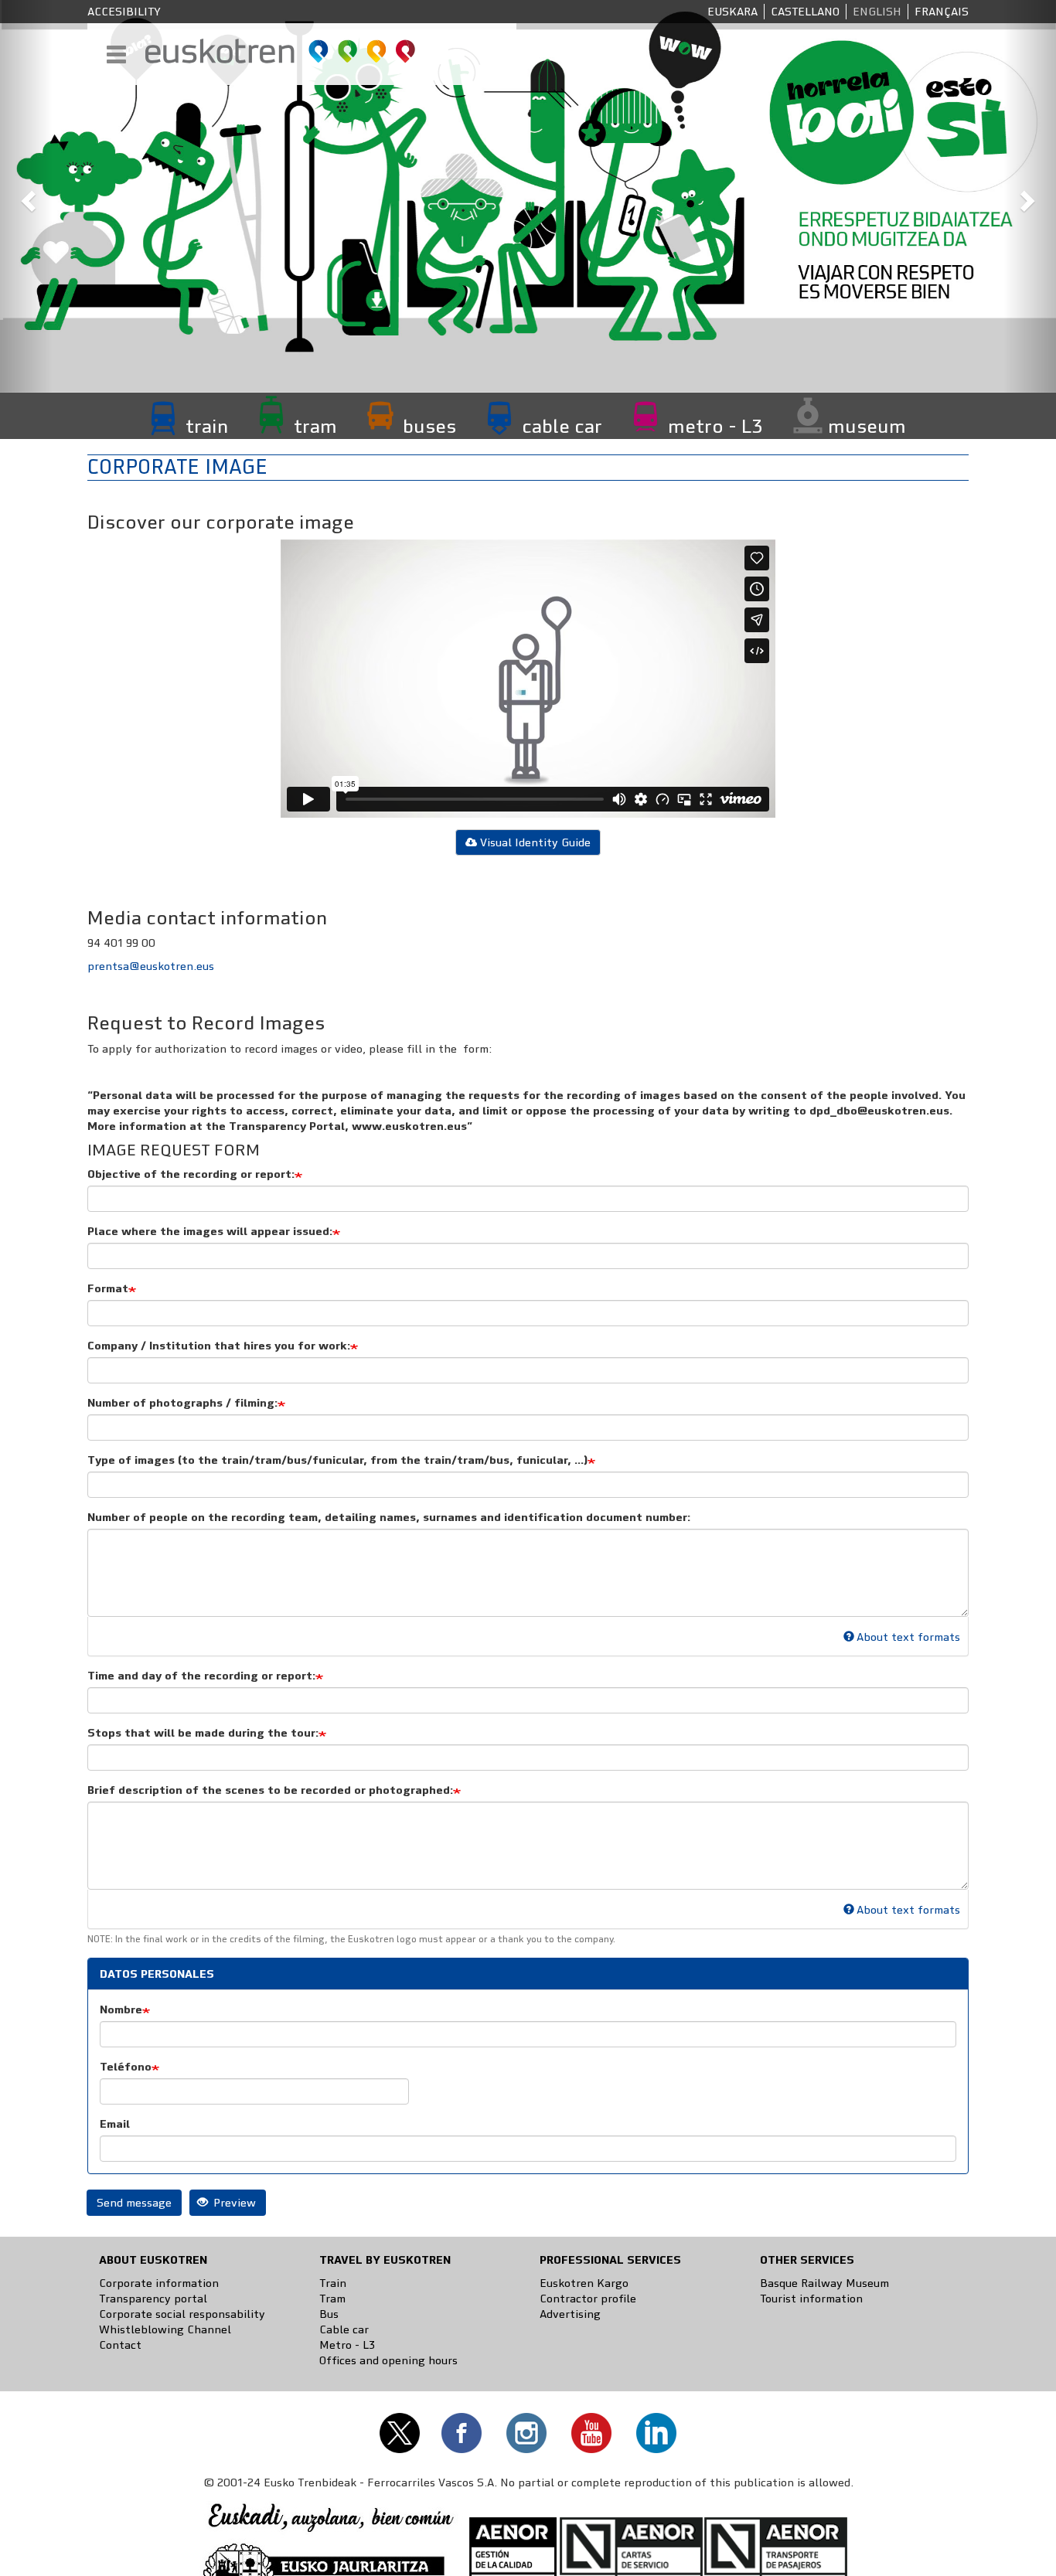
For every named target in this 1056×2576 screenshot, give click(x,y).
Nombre (121, 2009)
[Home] (281, 51)
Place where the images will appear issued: (210, 1231)
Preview (233, 2203)
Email (115, 2124)
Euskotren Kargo (584, 2283)
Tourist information (811, 2299)
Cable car (344, 2329)
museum (867, 426)
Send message (134, 2203)
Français (942, 12)
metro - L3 (715, 426)
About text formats (908, 1637)
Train (333, 2283)
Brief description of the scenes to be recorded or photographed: (270, 1790)
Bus (329, 2314)
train (207, 426)
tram (315, 426)
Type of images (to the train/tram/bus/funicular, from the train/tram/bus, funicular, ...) (337, 1460)
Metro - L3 (347, 2345)
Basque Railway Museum (824, 2283)
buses (429, 426)
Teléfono (126, 2067)
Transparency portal (153, 2299)
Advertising (570, 2314)
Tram (332, 2299)
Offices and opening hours (388, 2360)
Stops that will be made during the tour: (203, 1733)
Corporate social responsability (182, 2314)
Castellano (805, 12)
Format (108, 1288)
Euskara (732, 12)
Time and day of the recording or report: (201, 1676)
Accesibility (124, 12)
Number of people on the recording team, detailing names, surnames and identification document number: (389, 1517)
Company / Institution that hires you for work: (219, 1346)
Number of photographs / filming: (182, 1403)
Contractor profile (588, 2299)
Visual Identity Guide (535, 842)
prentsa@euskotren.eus (151, 966)
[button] (26, 196)
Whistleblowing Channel (165, 2329)
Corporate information (159, 2283)
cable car (562, 426)
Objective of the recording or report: (191, 1174)
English (877, 12)
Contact (120, 2345)
